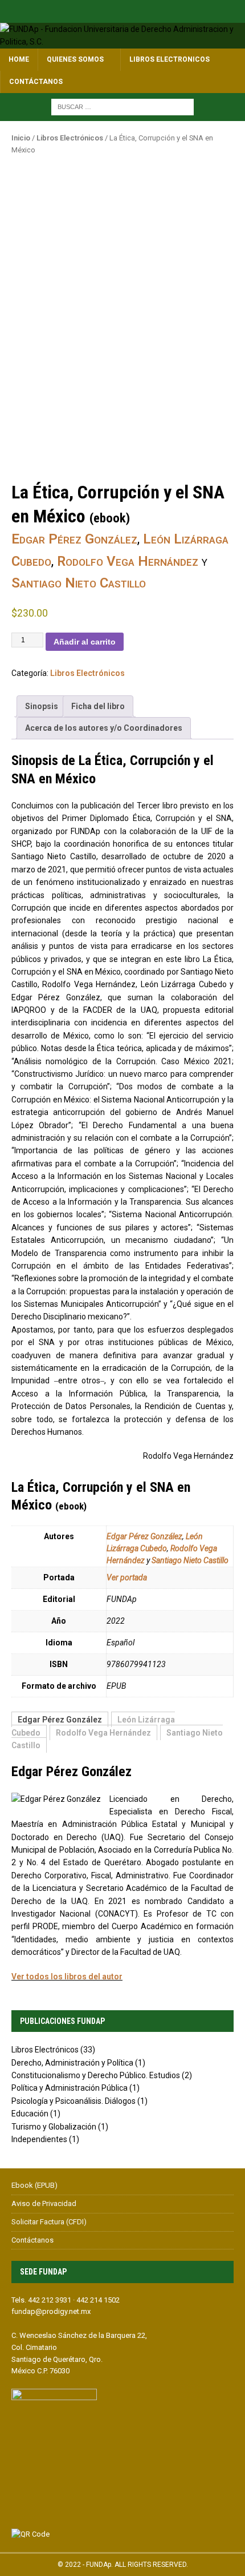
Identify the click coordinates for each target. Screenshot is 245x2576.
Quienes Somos (75, 59)
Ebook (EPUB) (34, 2185)
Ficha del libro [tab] (98, 706)
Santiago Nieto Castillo (79, 583)
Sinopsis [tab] (42, 706)
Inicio (21, 138)
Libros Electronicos (170, 59)
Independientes (39, 2139)
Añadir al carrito (85, 642)
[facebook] (123, 11)
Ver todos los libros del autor (67, 1977)
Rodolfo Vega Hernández (128, 561)
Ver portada (127, 1577)
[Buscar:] (122, 106)
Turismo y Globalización (54, 2127)
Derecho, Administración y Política (72, 2063)
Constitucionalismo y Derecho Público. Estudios (96, 2075)
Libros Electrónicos (70, 138)
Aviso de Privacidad (44, 2203)
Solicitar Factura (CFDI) (49, 2222)
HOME (19, 59)
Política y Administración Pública (70, 2088)
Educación (30, 2114)
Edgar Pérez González (74, 539)
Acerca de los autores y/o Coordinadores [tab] (104, 728)
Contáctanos (36, 82)
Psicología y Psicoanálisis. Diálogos (73, 2101)
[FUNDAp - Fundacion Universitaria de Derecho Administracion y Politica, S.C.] (122, 42)
